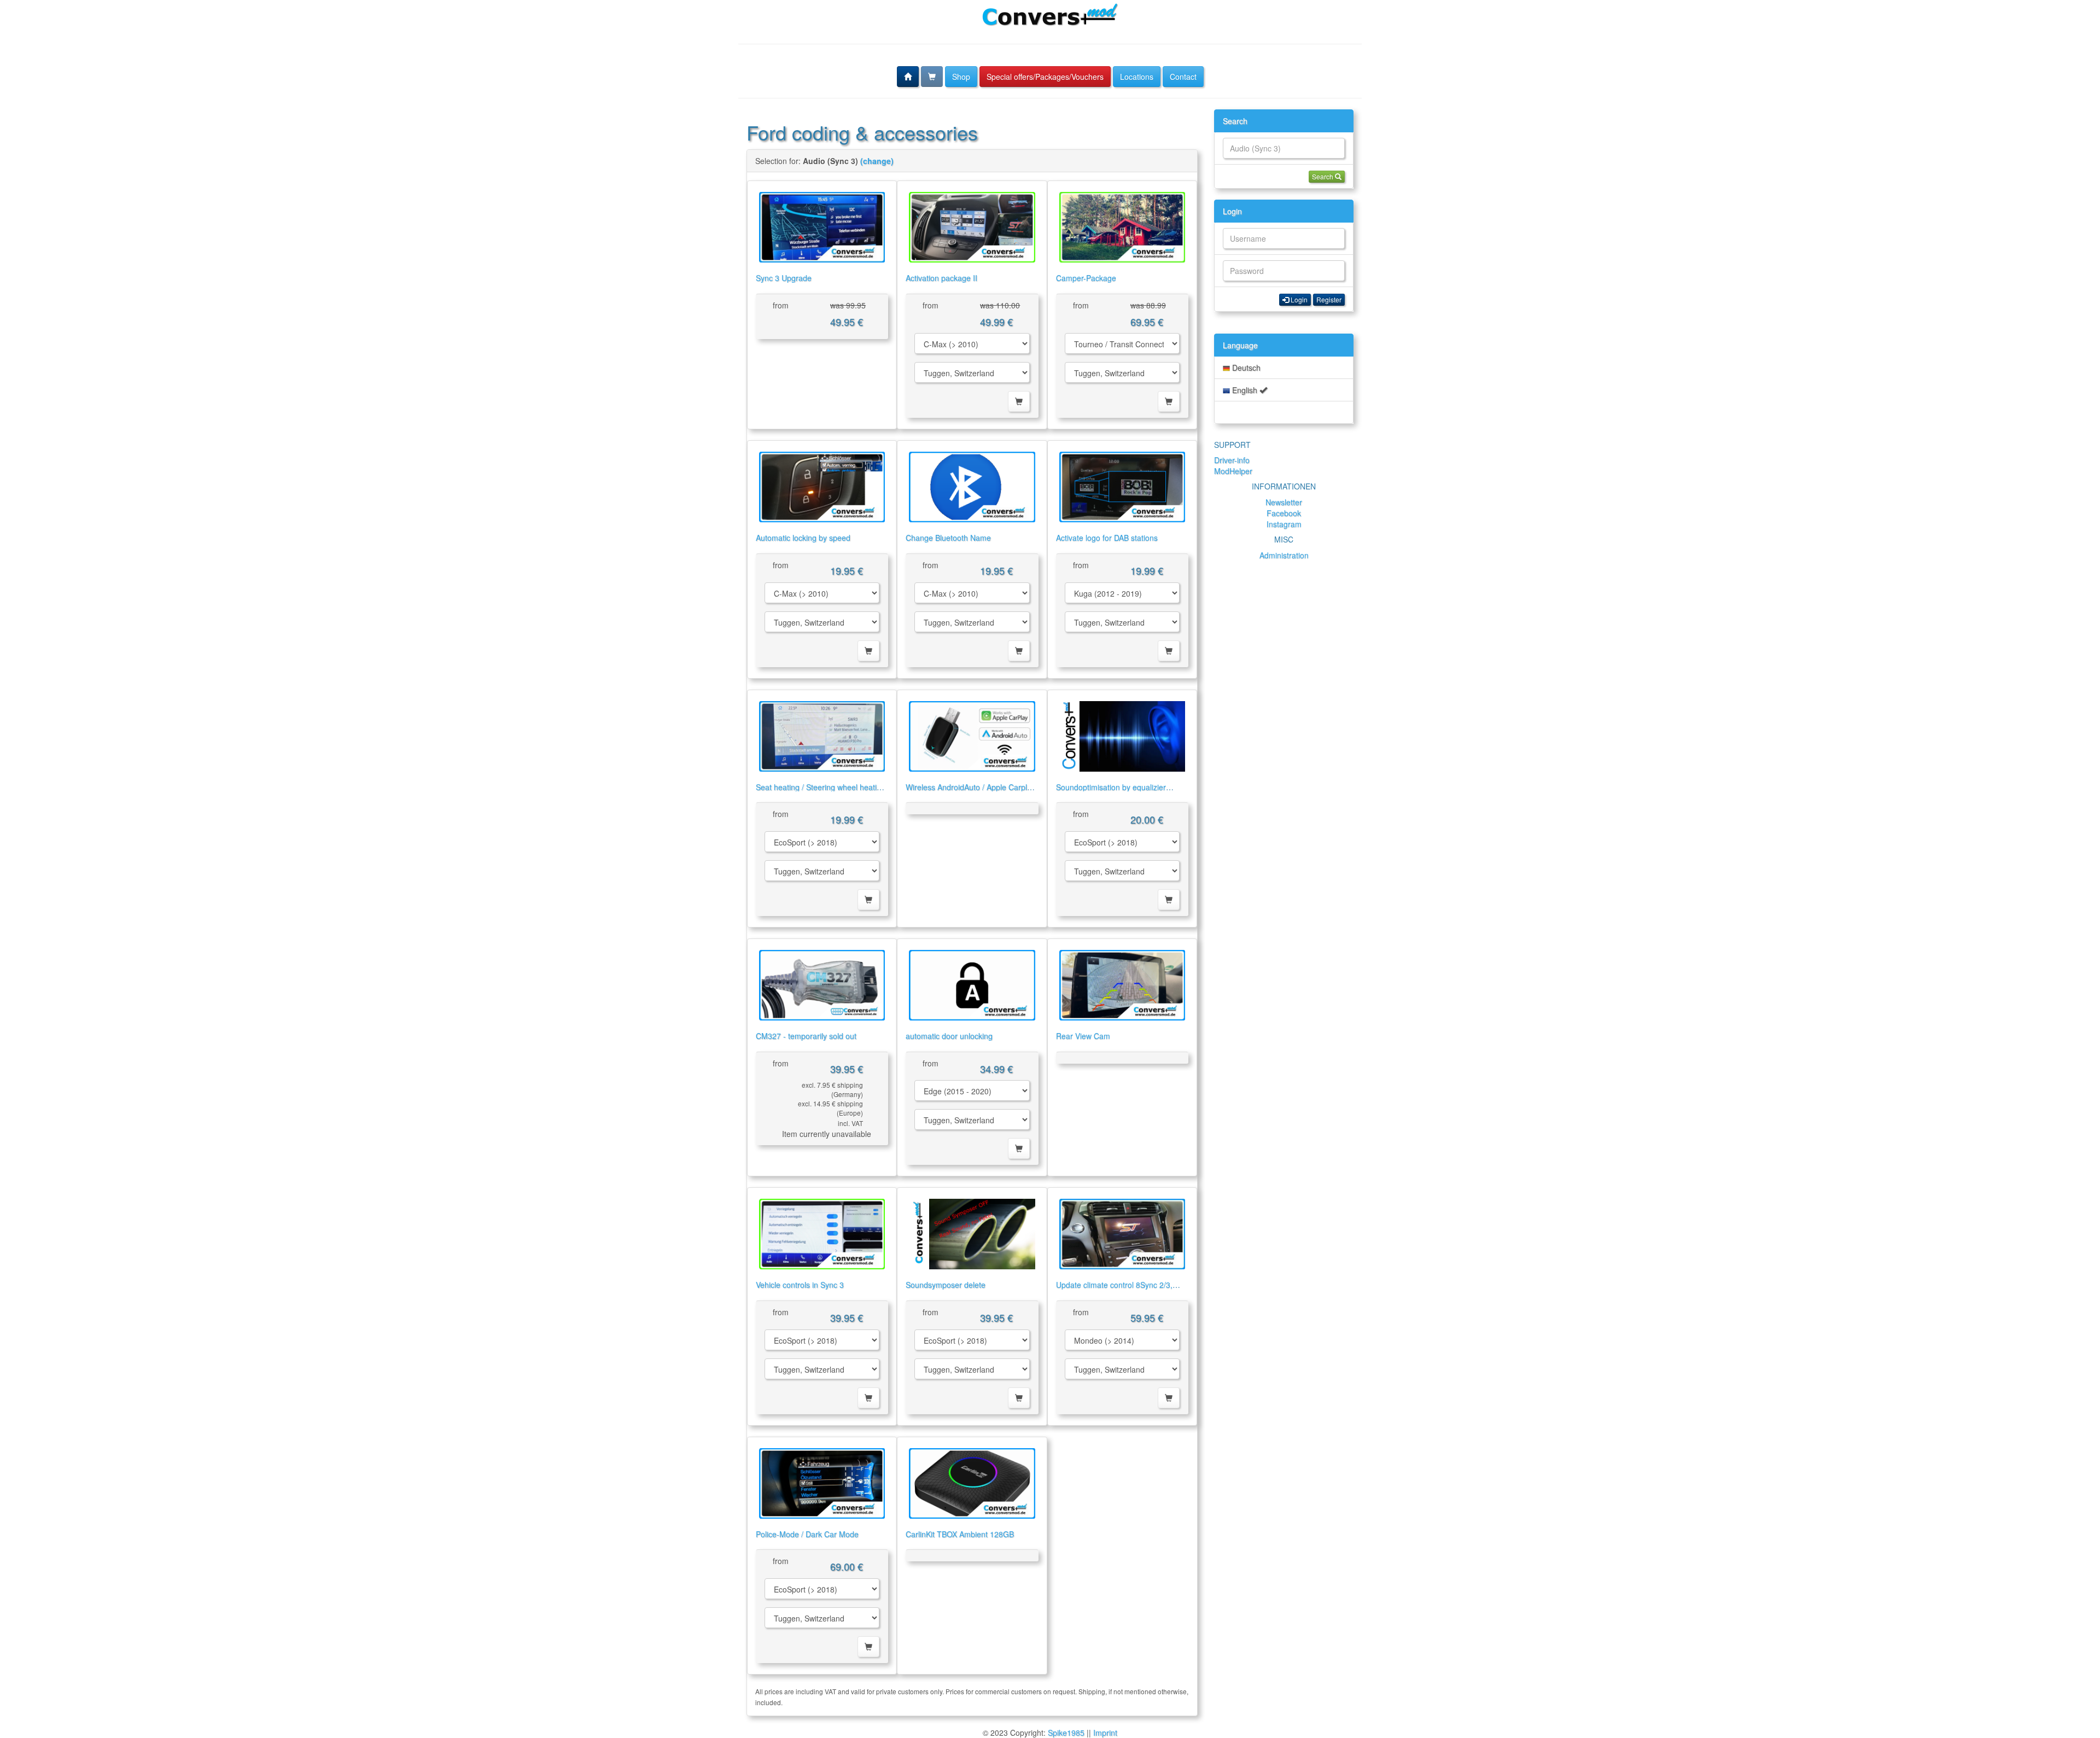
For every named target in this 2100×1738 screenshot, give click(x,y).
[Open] (822, 227)
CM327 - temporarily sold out (806, 1036)
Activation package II (941, 278)
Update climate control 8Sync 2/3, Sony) (1114, 1289)
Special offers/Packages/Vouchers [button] (1045, 77)
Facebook (1284, 513)
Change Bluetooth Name (948, 538)
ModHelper (1233, 471)
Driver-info (1232, 460)
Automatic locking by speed (803, 538)
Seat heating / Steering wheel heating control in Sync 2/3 (821, 792)
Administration (1284, 555)
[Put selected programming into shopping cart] (1019, 401)
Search (1235, 121)
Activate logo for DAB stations (1107, 538)
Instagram (1284, 524)
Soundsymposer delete (946, 1285)
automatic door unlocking (949, 1036)
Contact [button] (1183, 77)
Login (1232, 211)
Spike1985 (1066, 1733)
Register (1329, 299)
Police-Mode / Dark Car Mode (807, 1534)
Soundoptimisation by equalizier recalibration (1111, 792)
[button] (908, 77)
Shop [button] (961, 77)
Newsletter (1284, 502)
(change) (877, 161)
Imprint (1105, 1733)
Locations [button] (1137, 77)
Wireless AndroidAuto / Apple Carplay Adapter (970, 792)
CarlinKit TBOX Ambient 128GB (960, 1534)
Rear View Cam (1083, 1036)
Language (1240, 345)
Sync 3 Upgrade (784, 278)
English (1245, 390)
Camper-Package (1086, 278)
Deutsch (1245, 368)
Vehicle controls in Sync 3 (800, 1285)
